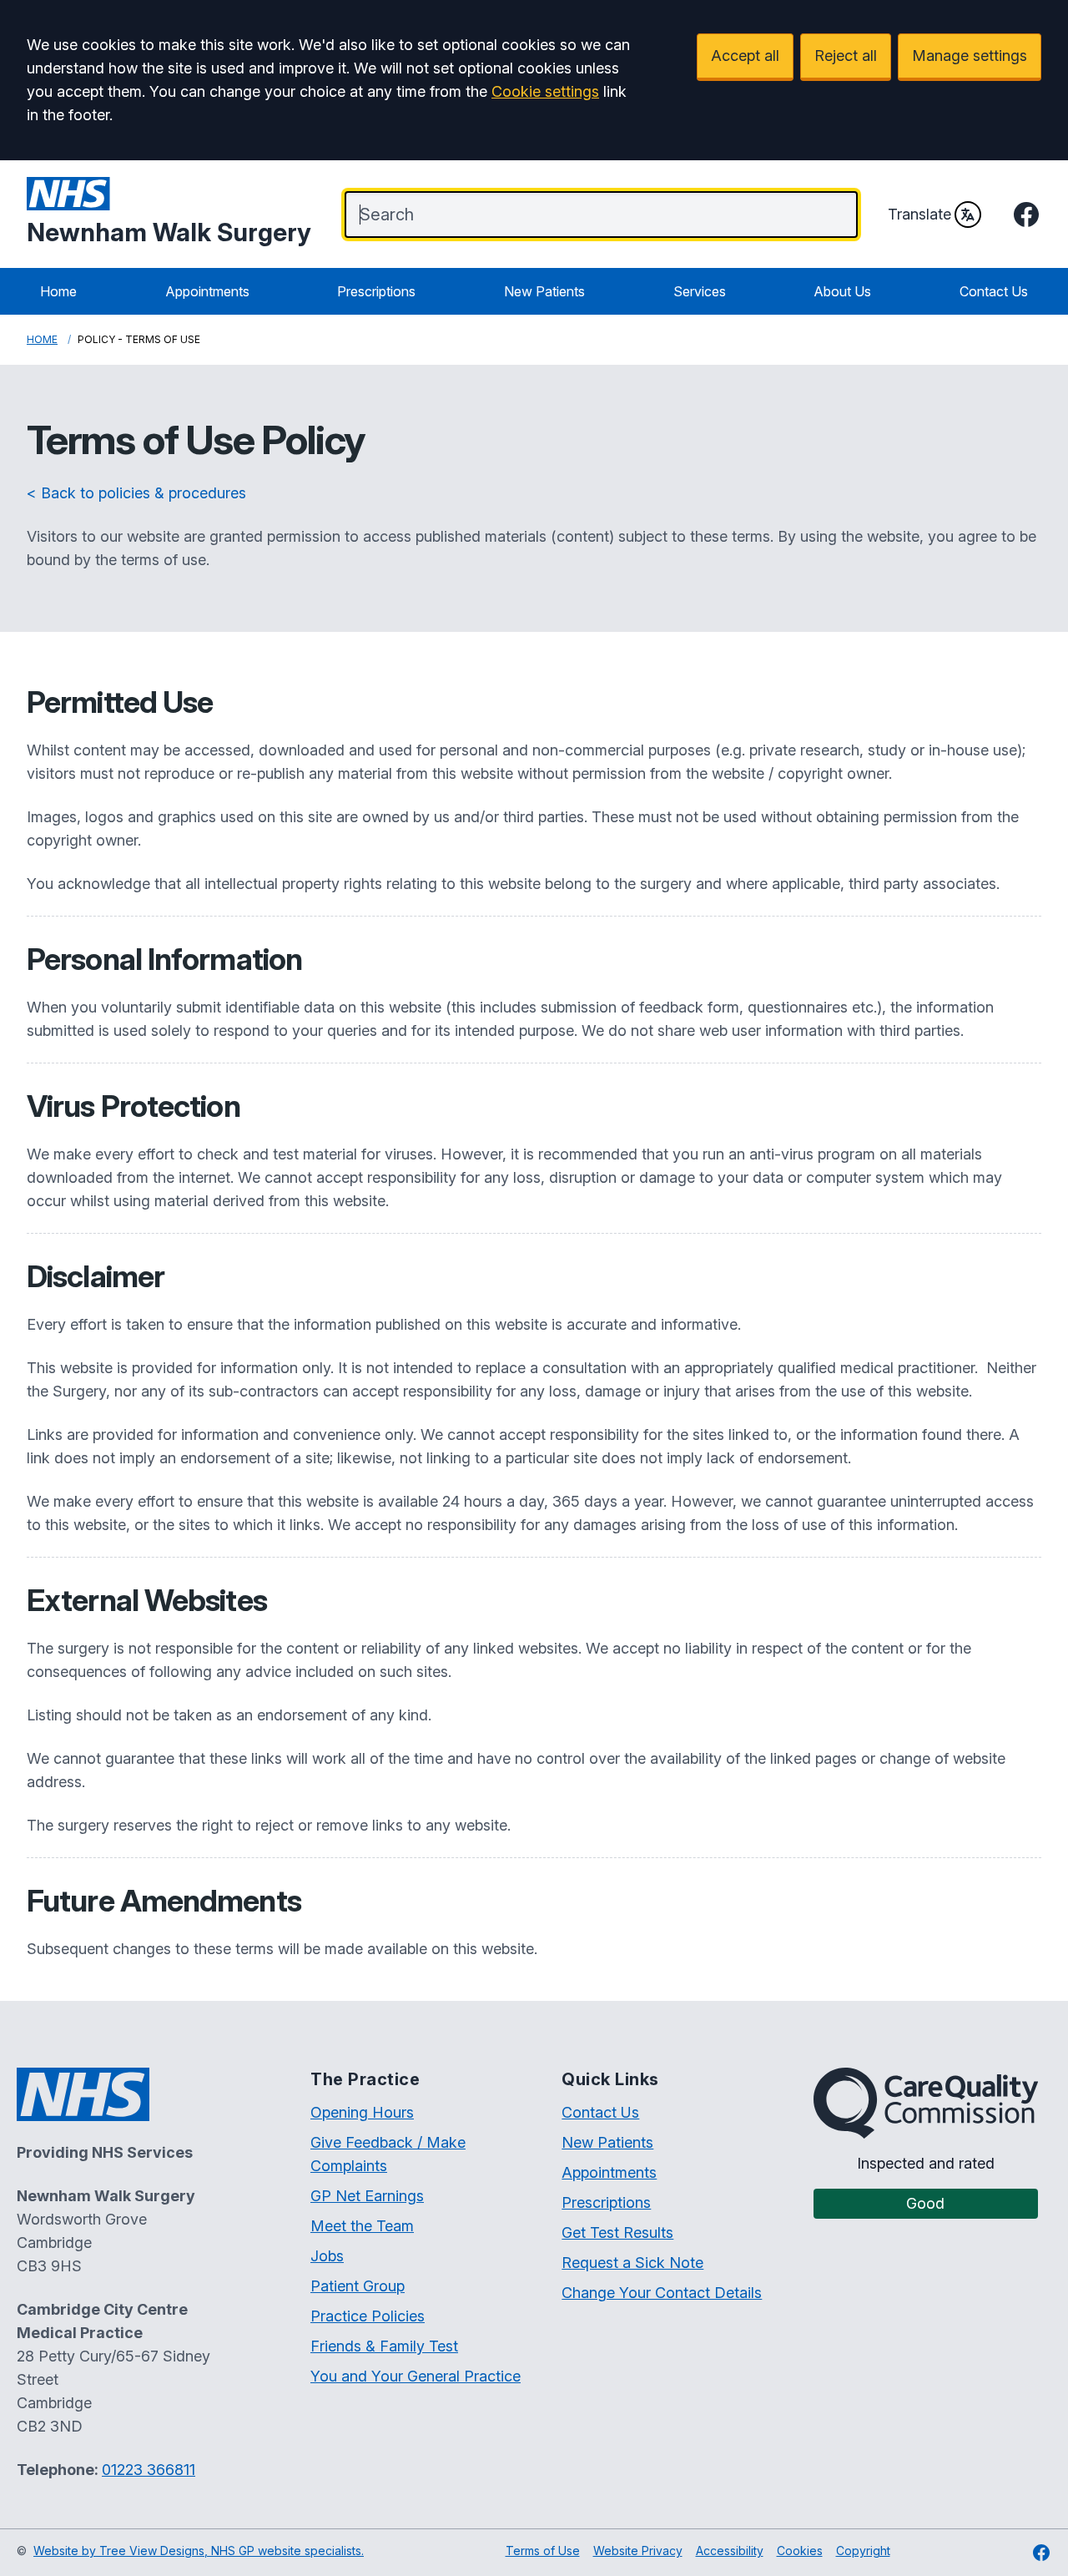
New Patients (544, 291)
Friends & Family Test (384, 2346)
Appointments (207, 291)
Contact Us (994, 291)
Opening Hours (362, 2112)
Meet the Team (362, 2226)
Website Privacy (638, 2551)
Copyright (863, 2551)
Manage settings (970, 56)
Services (700, 291)
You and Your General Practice (416, 2376)
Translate (919, 214)
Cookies (800, 2551)
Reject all (846, 56)
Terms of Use (543, 2551)
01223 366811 (149, 2470)
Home (58, 291)
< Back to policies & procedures (136, 493)
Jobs (327, 2256)
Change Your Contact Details (662, 2293)
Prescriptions (376, 291)
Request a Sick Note (632, 2263)
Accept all (745, 56)
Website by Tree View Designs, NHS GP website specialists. (199, 2551)
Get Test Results (617, 2233)
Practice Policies (368, 2316)
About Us (842, 291)
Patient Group (358, 2286)
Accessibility (730, 2551)
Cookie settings (545, 91)
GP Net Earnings (367, 2196)
